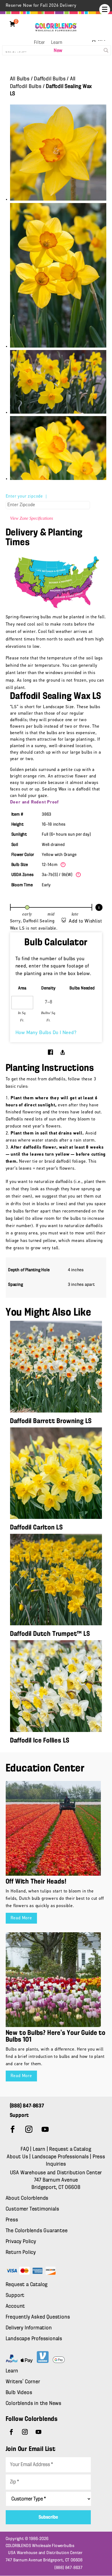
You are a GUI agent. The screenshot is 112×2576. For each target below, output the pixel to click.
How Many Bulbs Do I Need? (46, 1033)
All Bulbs (20, 79)
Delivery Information (29, 2328)
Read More (21, 1918)
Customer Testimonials (32, 2209)
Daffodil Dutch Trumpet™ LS (50, 1634)
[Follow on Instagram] (29, 2129)
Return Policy (21, 2253)
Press (12, 2220)
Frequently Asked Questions (38, 2317)
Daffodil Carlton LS (36, 1528)
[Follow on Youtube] (45, 2129)
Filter (40, 43)
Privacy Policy (21, 2242)
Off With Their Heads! (36, 1882)
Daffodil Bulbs (50, 79)
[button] (105, 9)
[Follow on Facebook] (13, 2129)
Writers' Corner (23, 2382)
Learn (57, 43)
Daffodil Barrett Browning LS (51, 1421)
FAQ (25, 2149)
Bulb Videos (19, 2393)
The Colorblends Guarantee (37, 2231)
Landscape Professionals (61, 2157)
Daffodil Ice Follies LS (40, 1741)
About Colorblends (27, 2198)
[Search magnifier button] (106, 50)
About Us (18, 2157)
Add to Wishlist (85, 921)
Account (15, 2306)
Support (15, 2296)
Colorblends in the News (34, 2404)
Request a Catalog (70, 2149)
